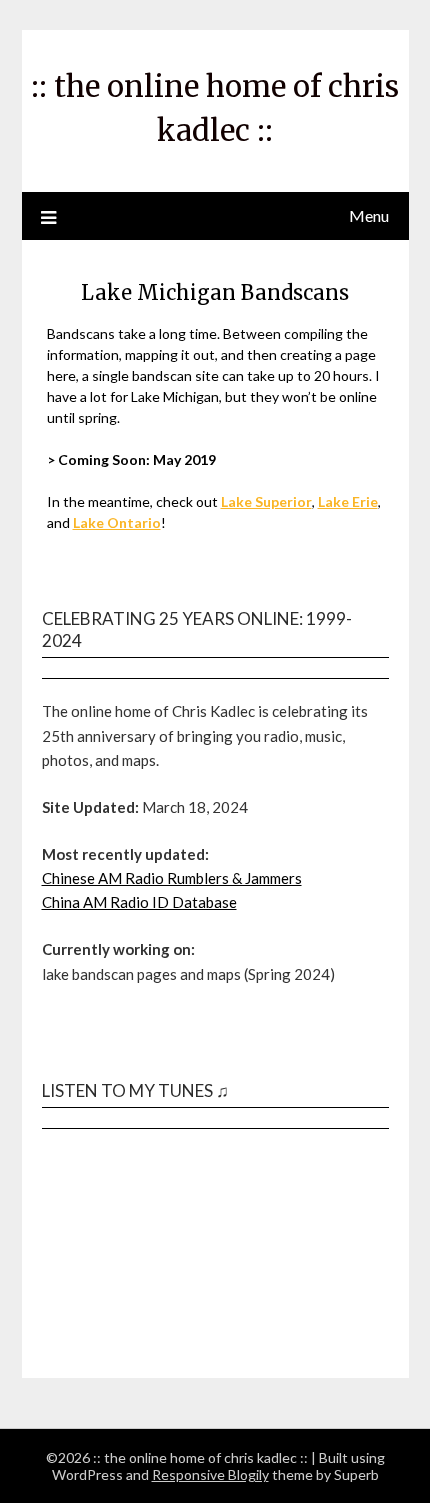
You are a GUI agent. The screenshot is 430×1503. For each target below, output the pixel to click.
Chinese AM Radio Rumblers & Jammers (172, 878)
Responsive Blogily (210, 1474)
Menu (369, 215)
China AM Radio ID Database (139, 902)
